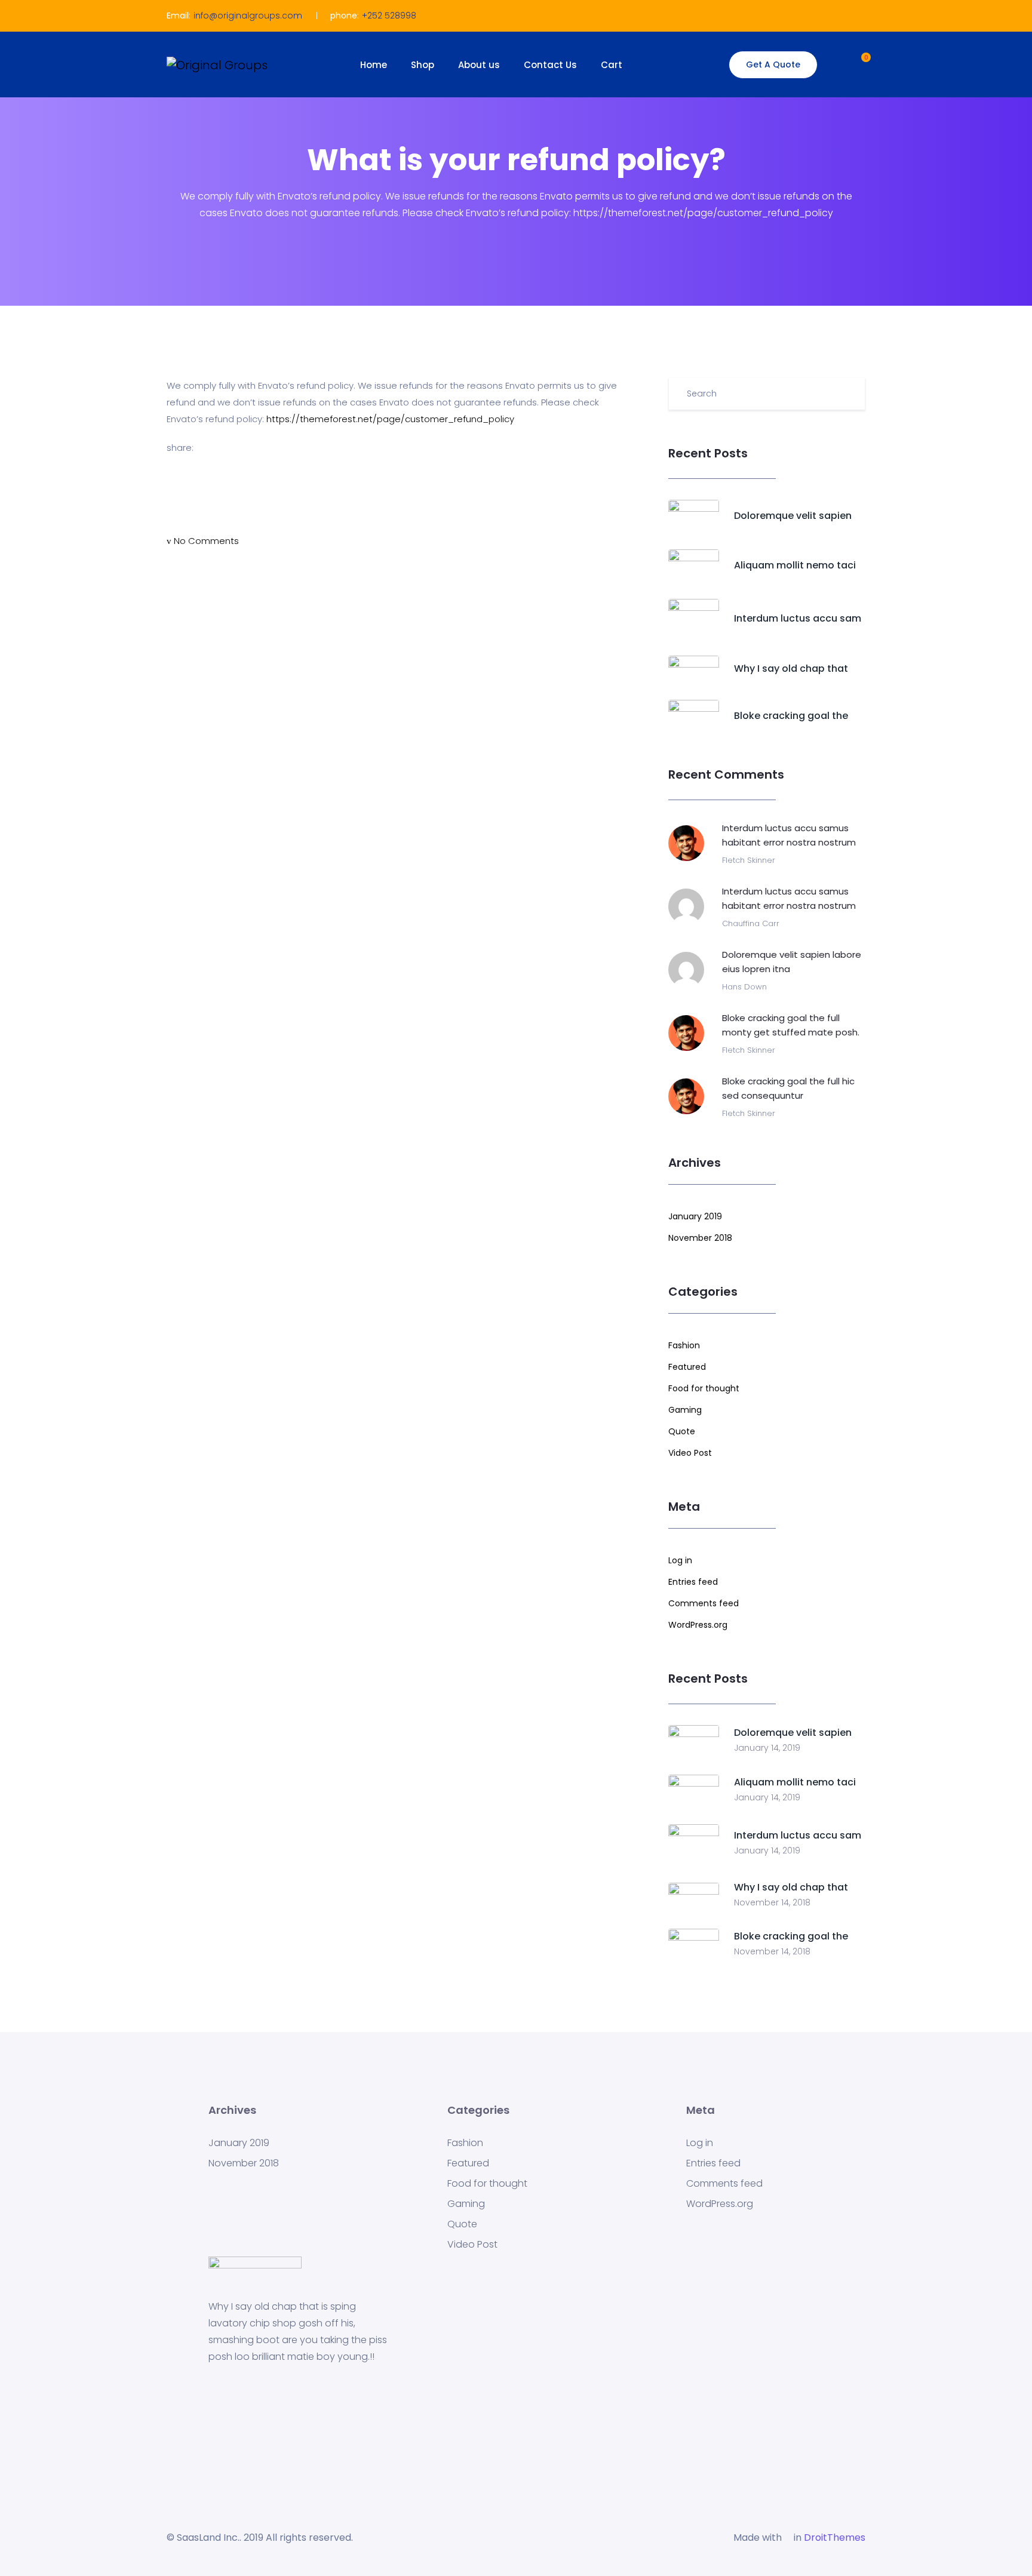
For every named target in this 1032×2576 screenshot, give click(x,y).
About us (479, 65)
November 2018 (700, 1238)
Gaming (685, 1410)
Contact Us (550, 65)
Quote (682, 1431)
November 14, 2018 (772, 1902)
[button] (855, 63)
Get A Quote (773, 64)
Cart (612, 65)
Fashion (684, 1345)
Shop (423, 65)
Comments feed (704, 1603)
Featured (687, 1367)
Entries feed (693, 1582)
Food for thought (704, 1388)
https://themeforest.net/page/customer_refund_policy (390, 419)
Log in (680, 1560)
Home (374, 65)
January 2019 (695, 1216)
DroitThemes (835, 2537)
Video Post (690, 1453)
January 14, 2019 (767, 1748)
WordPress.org (698, 1625)
